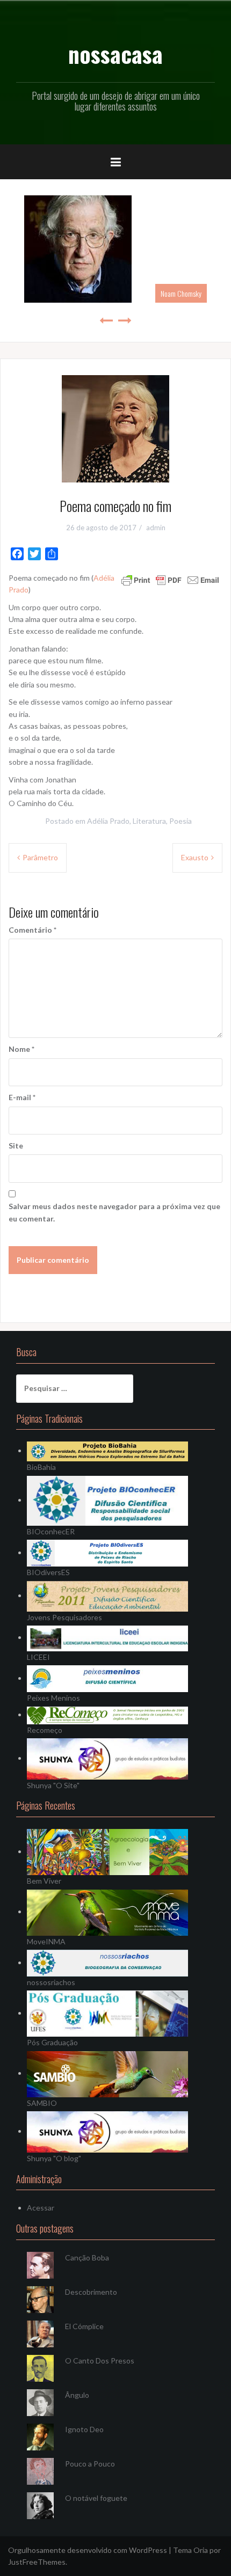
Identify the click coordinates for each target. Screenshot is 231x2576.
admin (156, 528)
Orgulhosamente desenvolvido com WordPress (88, 2550)
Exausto (195, 857)
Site (16, 1146)
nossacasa (115, 54)
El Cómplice (84, 2326)
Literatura (149, 821)
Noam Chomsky (181, 293)
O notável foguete (96, 2498)
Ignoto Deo (84, 2429)
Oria (201, 2550)
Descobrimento (91, 2292)
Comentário (33, 930)
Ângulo (77, 2395)
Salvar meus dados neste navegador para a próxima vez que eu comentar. (114, 1212)
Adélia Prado (108, 821)
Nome (21, 1049)
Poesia (181, 821)
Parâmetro (40, 857)
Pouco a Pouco (90, 2464)
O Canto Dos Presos (100, 2361)
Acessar (41, 2208)
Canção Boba (87, 2257)
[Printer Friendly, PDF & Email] (170, 579)
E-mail (22, 1097)
